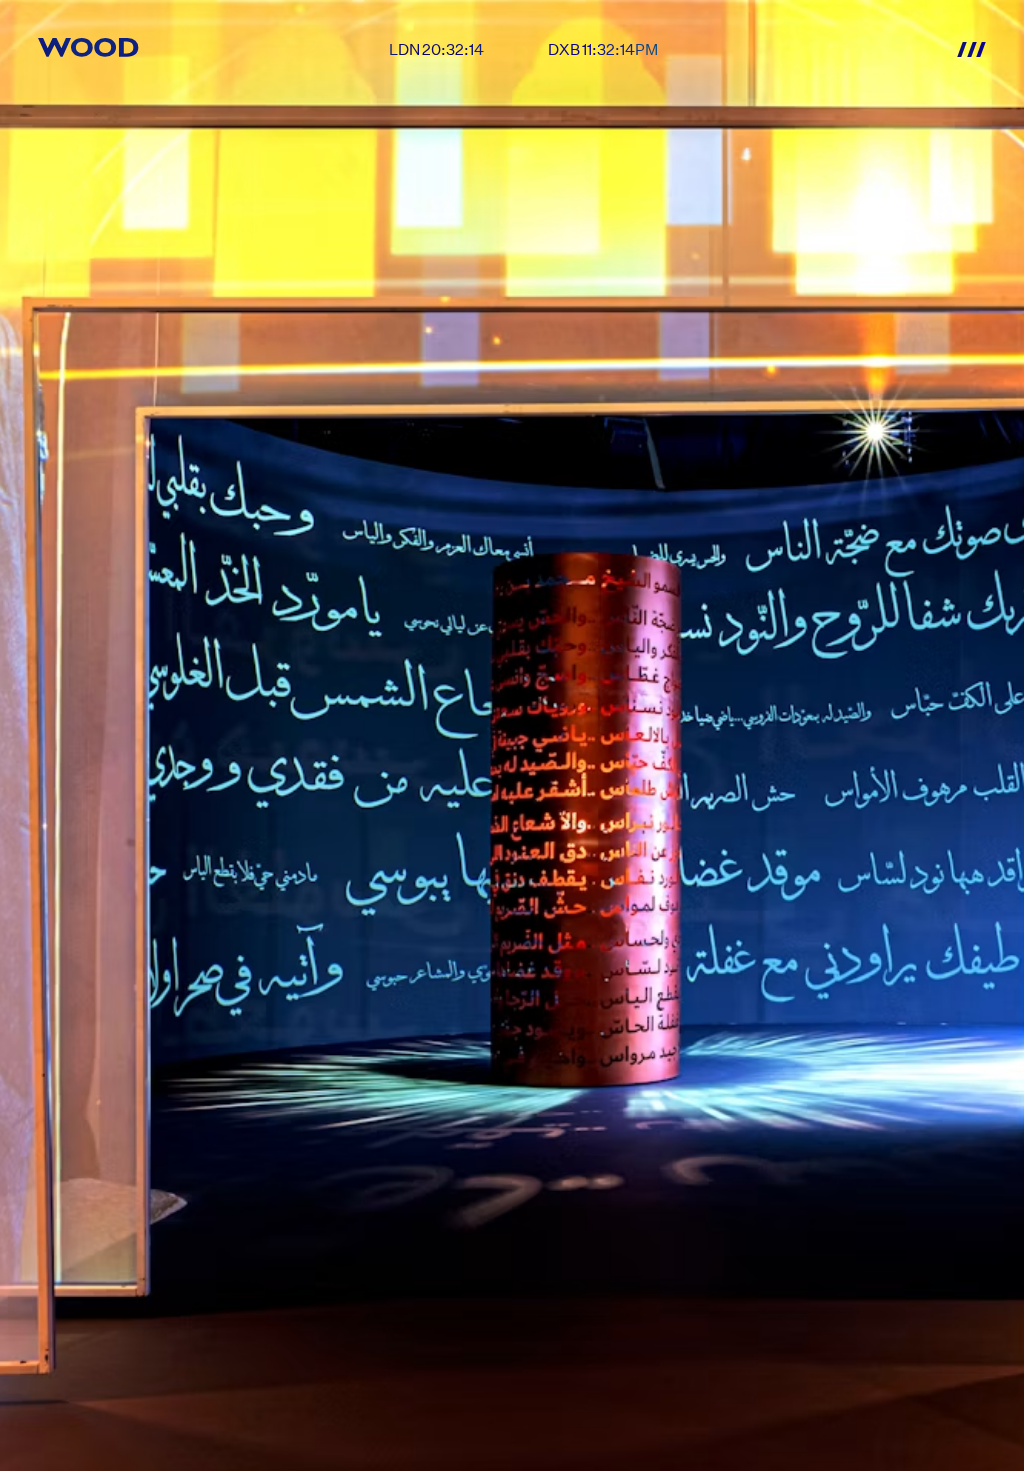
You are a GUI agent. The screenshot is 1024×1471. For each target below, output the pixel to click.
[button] (969, 49)
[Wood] (88, 47)
